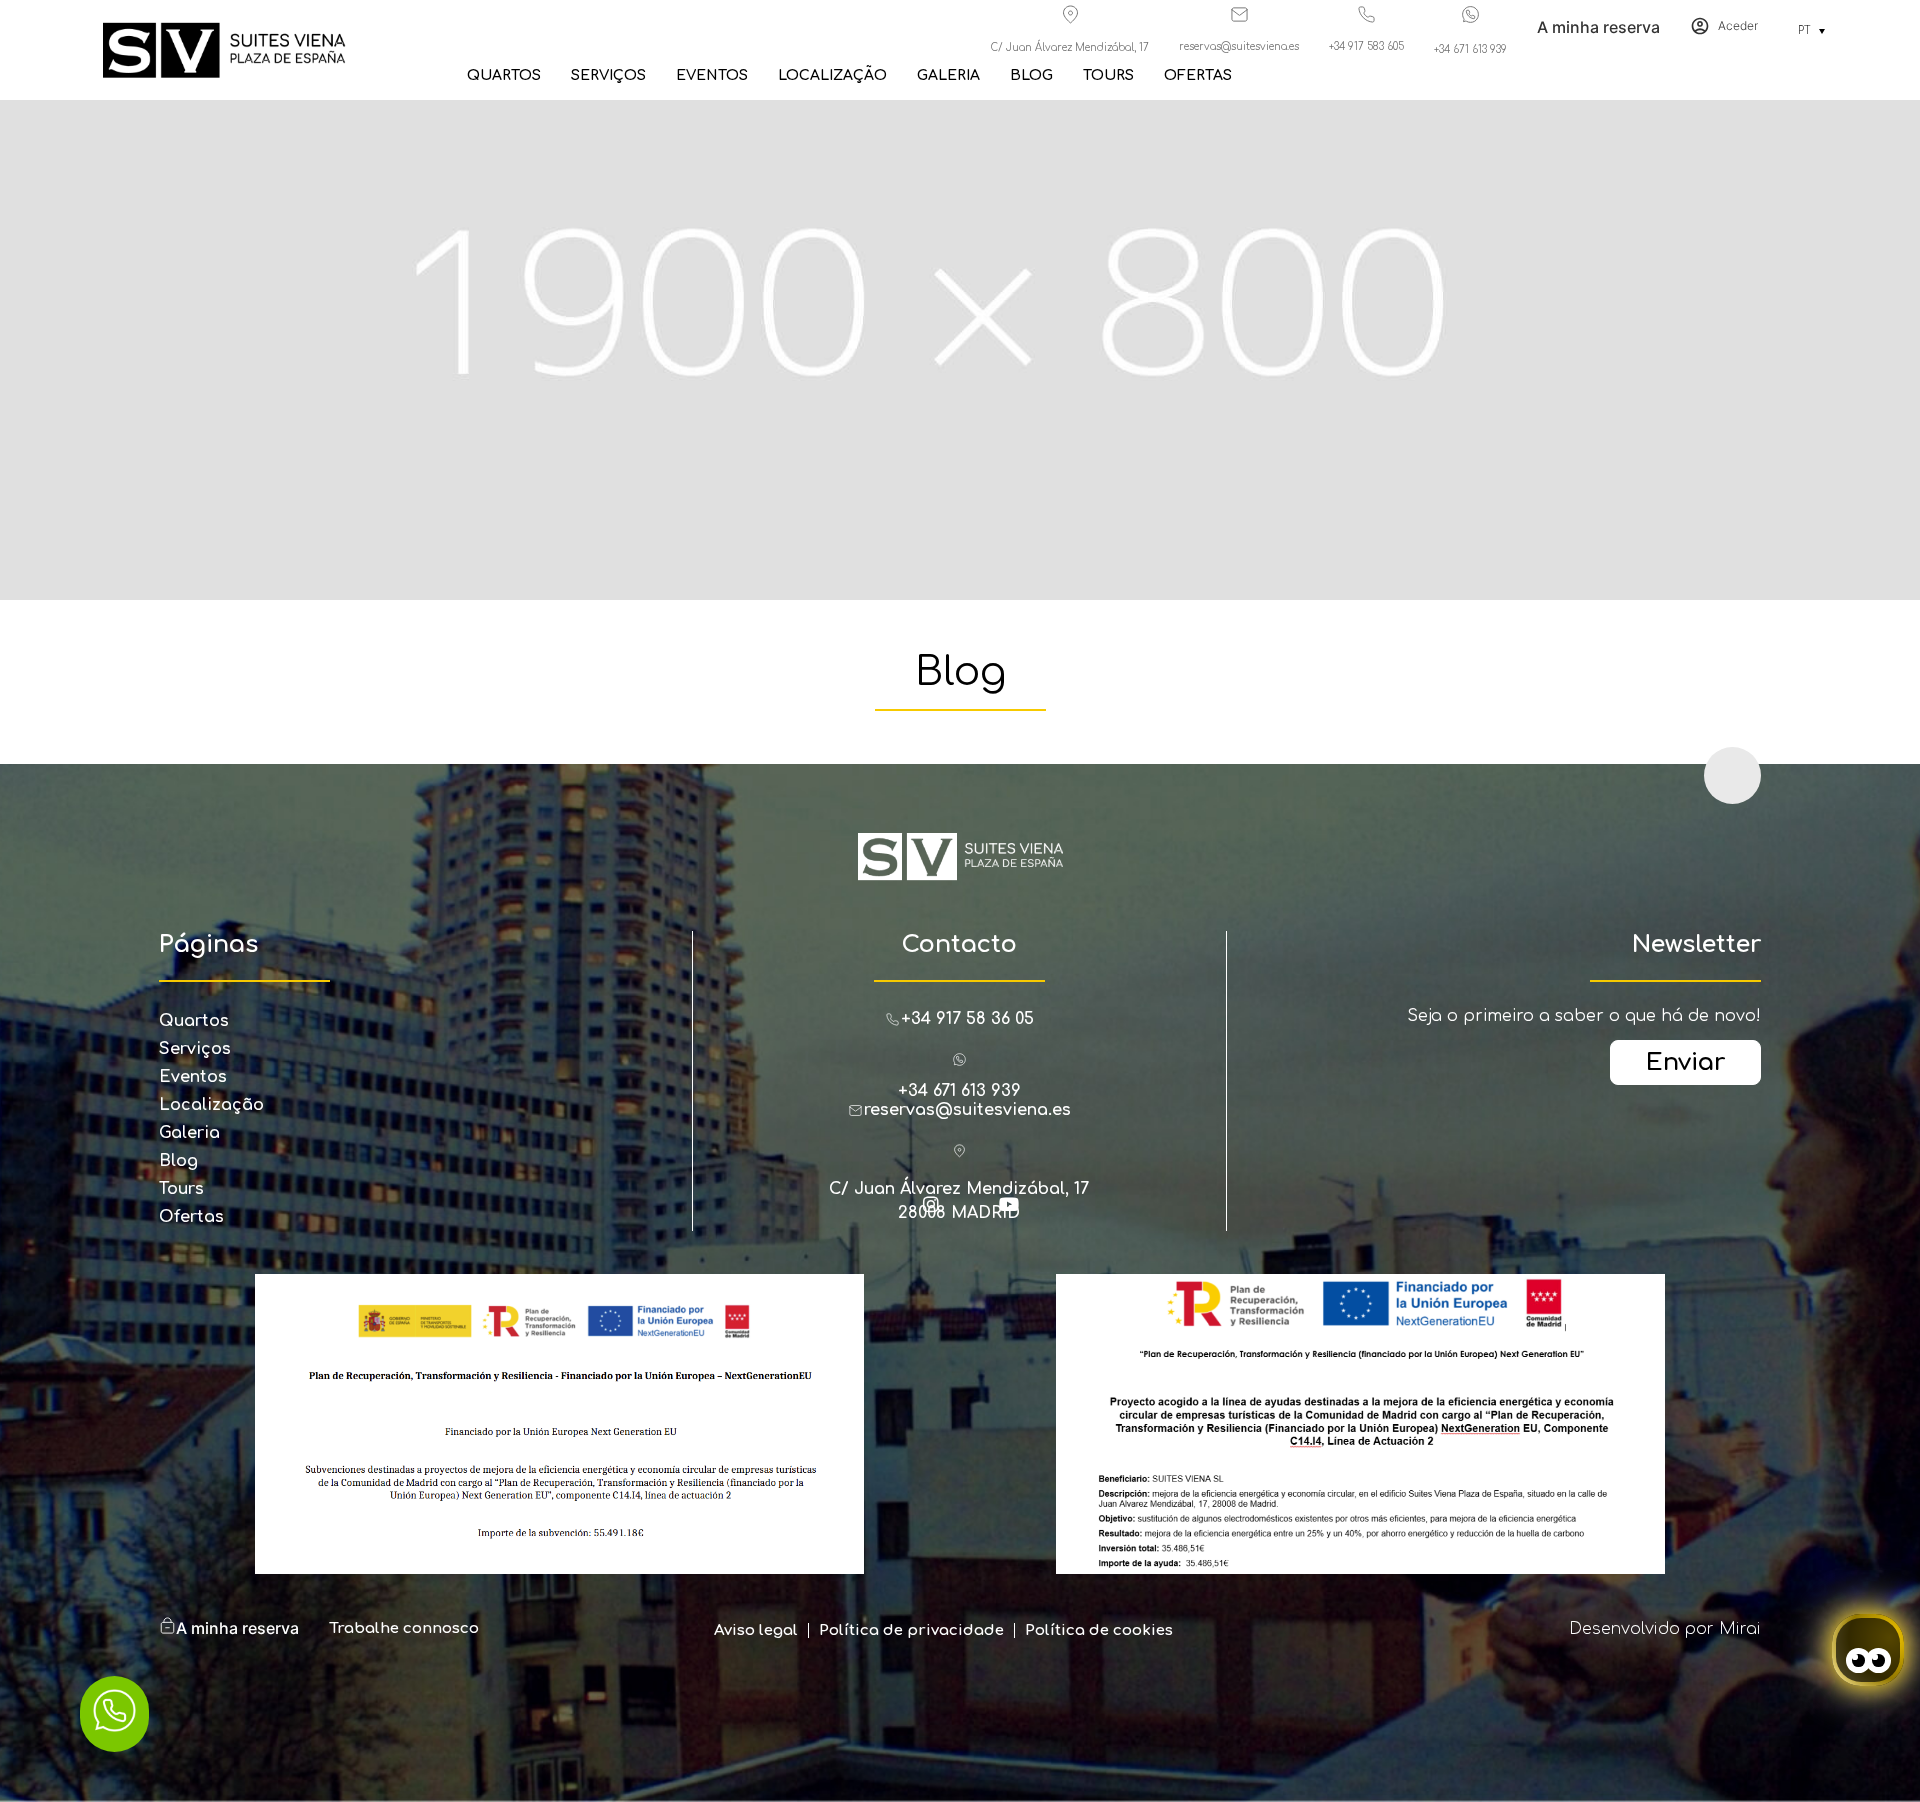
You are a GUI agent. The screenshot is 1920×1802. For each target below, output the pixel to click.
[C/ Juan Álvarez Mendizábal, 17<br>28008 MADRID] (959, 1150)
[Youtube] (1018, 1213)
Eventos (712, 75)
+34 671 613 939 (1470, 49)
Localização (832, 75)
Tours (1108, 75)
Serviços (608, 75)
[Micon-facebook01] (901, 1213)
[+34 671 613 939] (1470, 14)
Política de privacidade (911, 1630)
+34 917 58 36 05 (967, 1019)
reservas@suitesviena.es (1239, 46)
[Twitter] (979, 1213)
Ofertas (1198, 75)
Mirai (1740, 1629)
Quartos (504, 75)
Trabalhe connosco (404, 1628)
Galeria (948, 75)
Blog (1031, 75)
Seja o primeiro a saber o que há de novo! (1584, 1016)
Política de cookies (1099, 1630)
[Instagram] (940, 1213)
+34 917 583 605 (1366, 46)
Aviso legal (756, 1630)
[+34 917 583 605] (1366, 14)
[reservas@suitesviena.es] (1239, 14)
